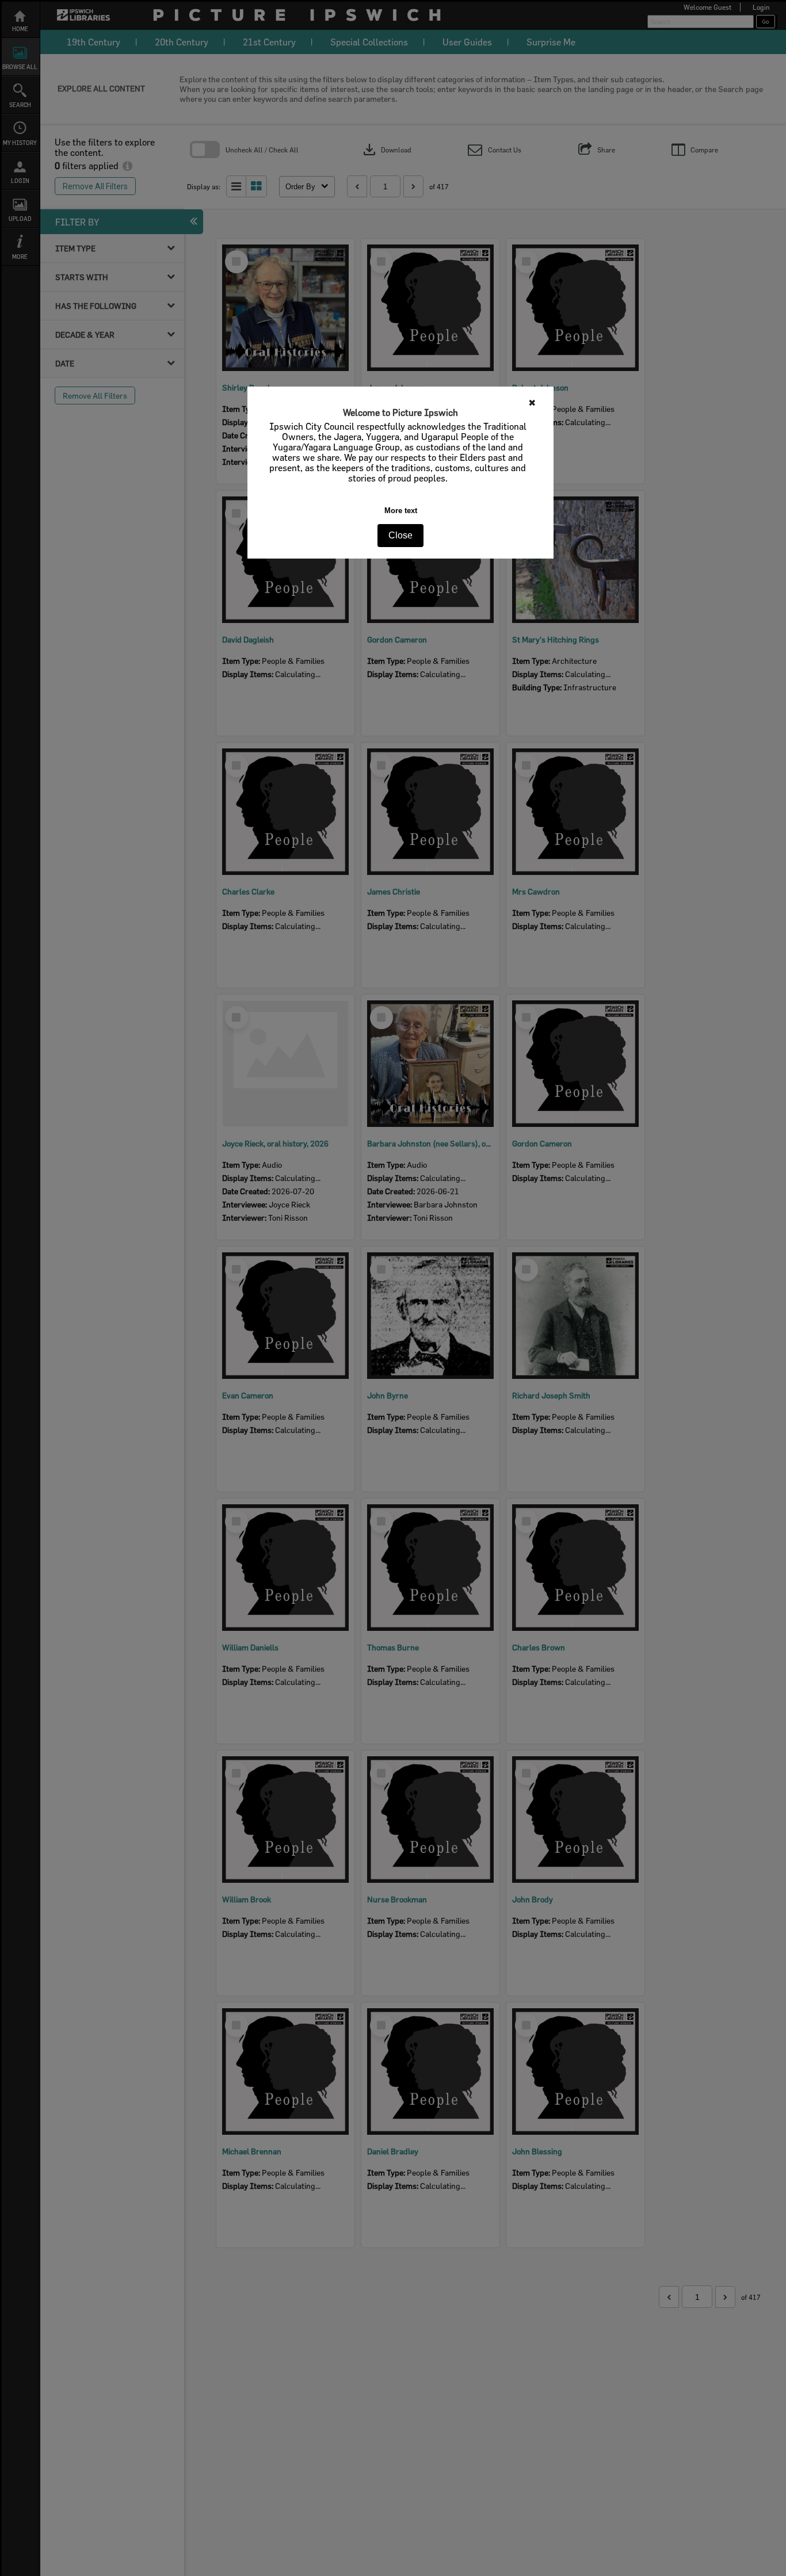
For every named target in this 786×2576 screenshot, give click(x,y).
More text (401, 511)
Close (400, 535)
